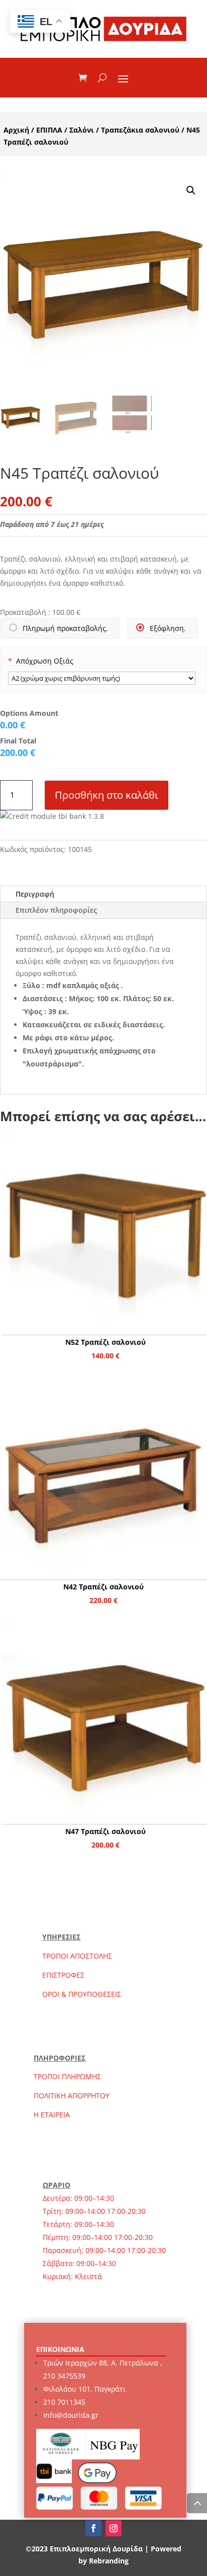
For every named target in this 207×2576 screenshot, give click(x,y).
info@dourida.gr (71, 2415)
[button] (191, 190)
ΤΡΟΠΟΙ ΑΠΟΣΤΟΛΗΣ (77, 1956)
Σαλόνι (82, 130)
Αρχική (16, 130)
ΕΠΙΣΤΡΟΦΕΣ (63, 1975)
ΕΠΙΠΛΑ (49, 130)
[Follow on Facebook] (93, 2528)
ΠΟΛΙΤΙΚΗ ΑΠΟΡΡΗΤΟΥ (72, 2096)
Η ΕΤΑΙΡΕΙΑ (52, 2115)
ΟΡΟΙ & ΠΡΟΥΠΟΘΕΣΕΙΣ (82, 1994)
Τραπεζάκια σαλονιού (140, 130)
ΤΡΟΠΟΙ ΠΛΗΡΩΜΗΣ (67, 2076)
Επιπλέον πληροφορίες (56, 910)
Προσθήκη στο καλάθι (107, 795)
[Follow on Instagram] (114, 2528)
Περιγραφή (35, 894)
